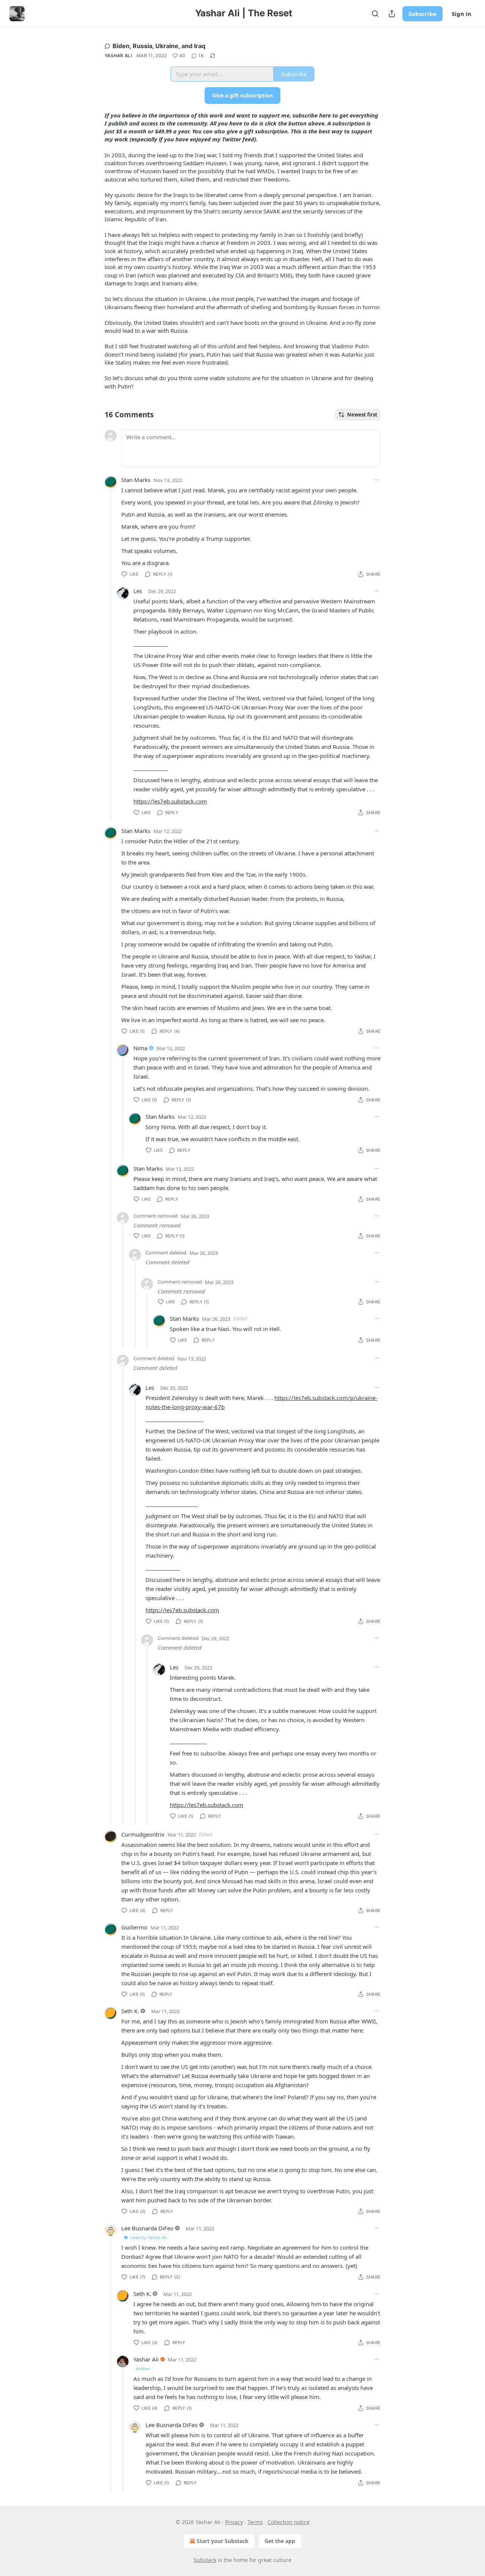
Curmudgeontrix (143, 1834)
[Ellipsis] (377, 480)
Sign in (462, 14)
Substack (205, 2560)
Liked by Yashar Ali (148, 2237)
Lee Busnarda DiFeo (147, 2228)
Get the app (280, 2541)
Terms (255, 2522)
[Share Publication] (392, 14)
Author (143, 2369)
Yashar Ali (118, 56)
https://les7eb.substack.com (170, 801)
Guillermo (134, 1927)
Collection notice (289, 2522)
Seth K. (130, 2011)
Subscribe (422, 14)
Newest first (362, 415)
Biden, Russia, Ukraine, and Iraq (159, 46)
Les (138, 591)
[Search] (375, 14)
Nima (140, 1048)
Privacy (234, 2522)
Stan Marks (136, 480)
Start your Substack (223, 2541)
